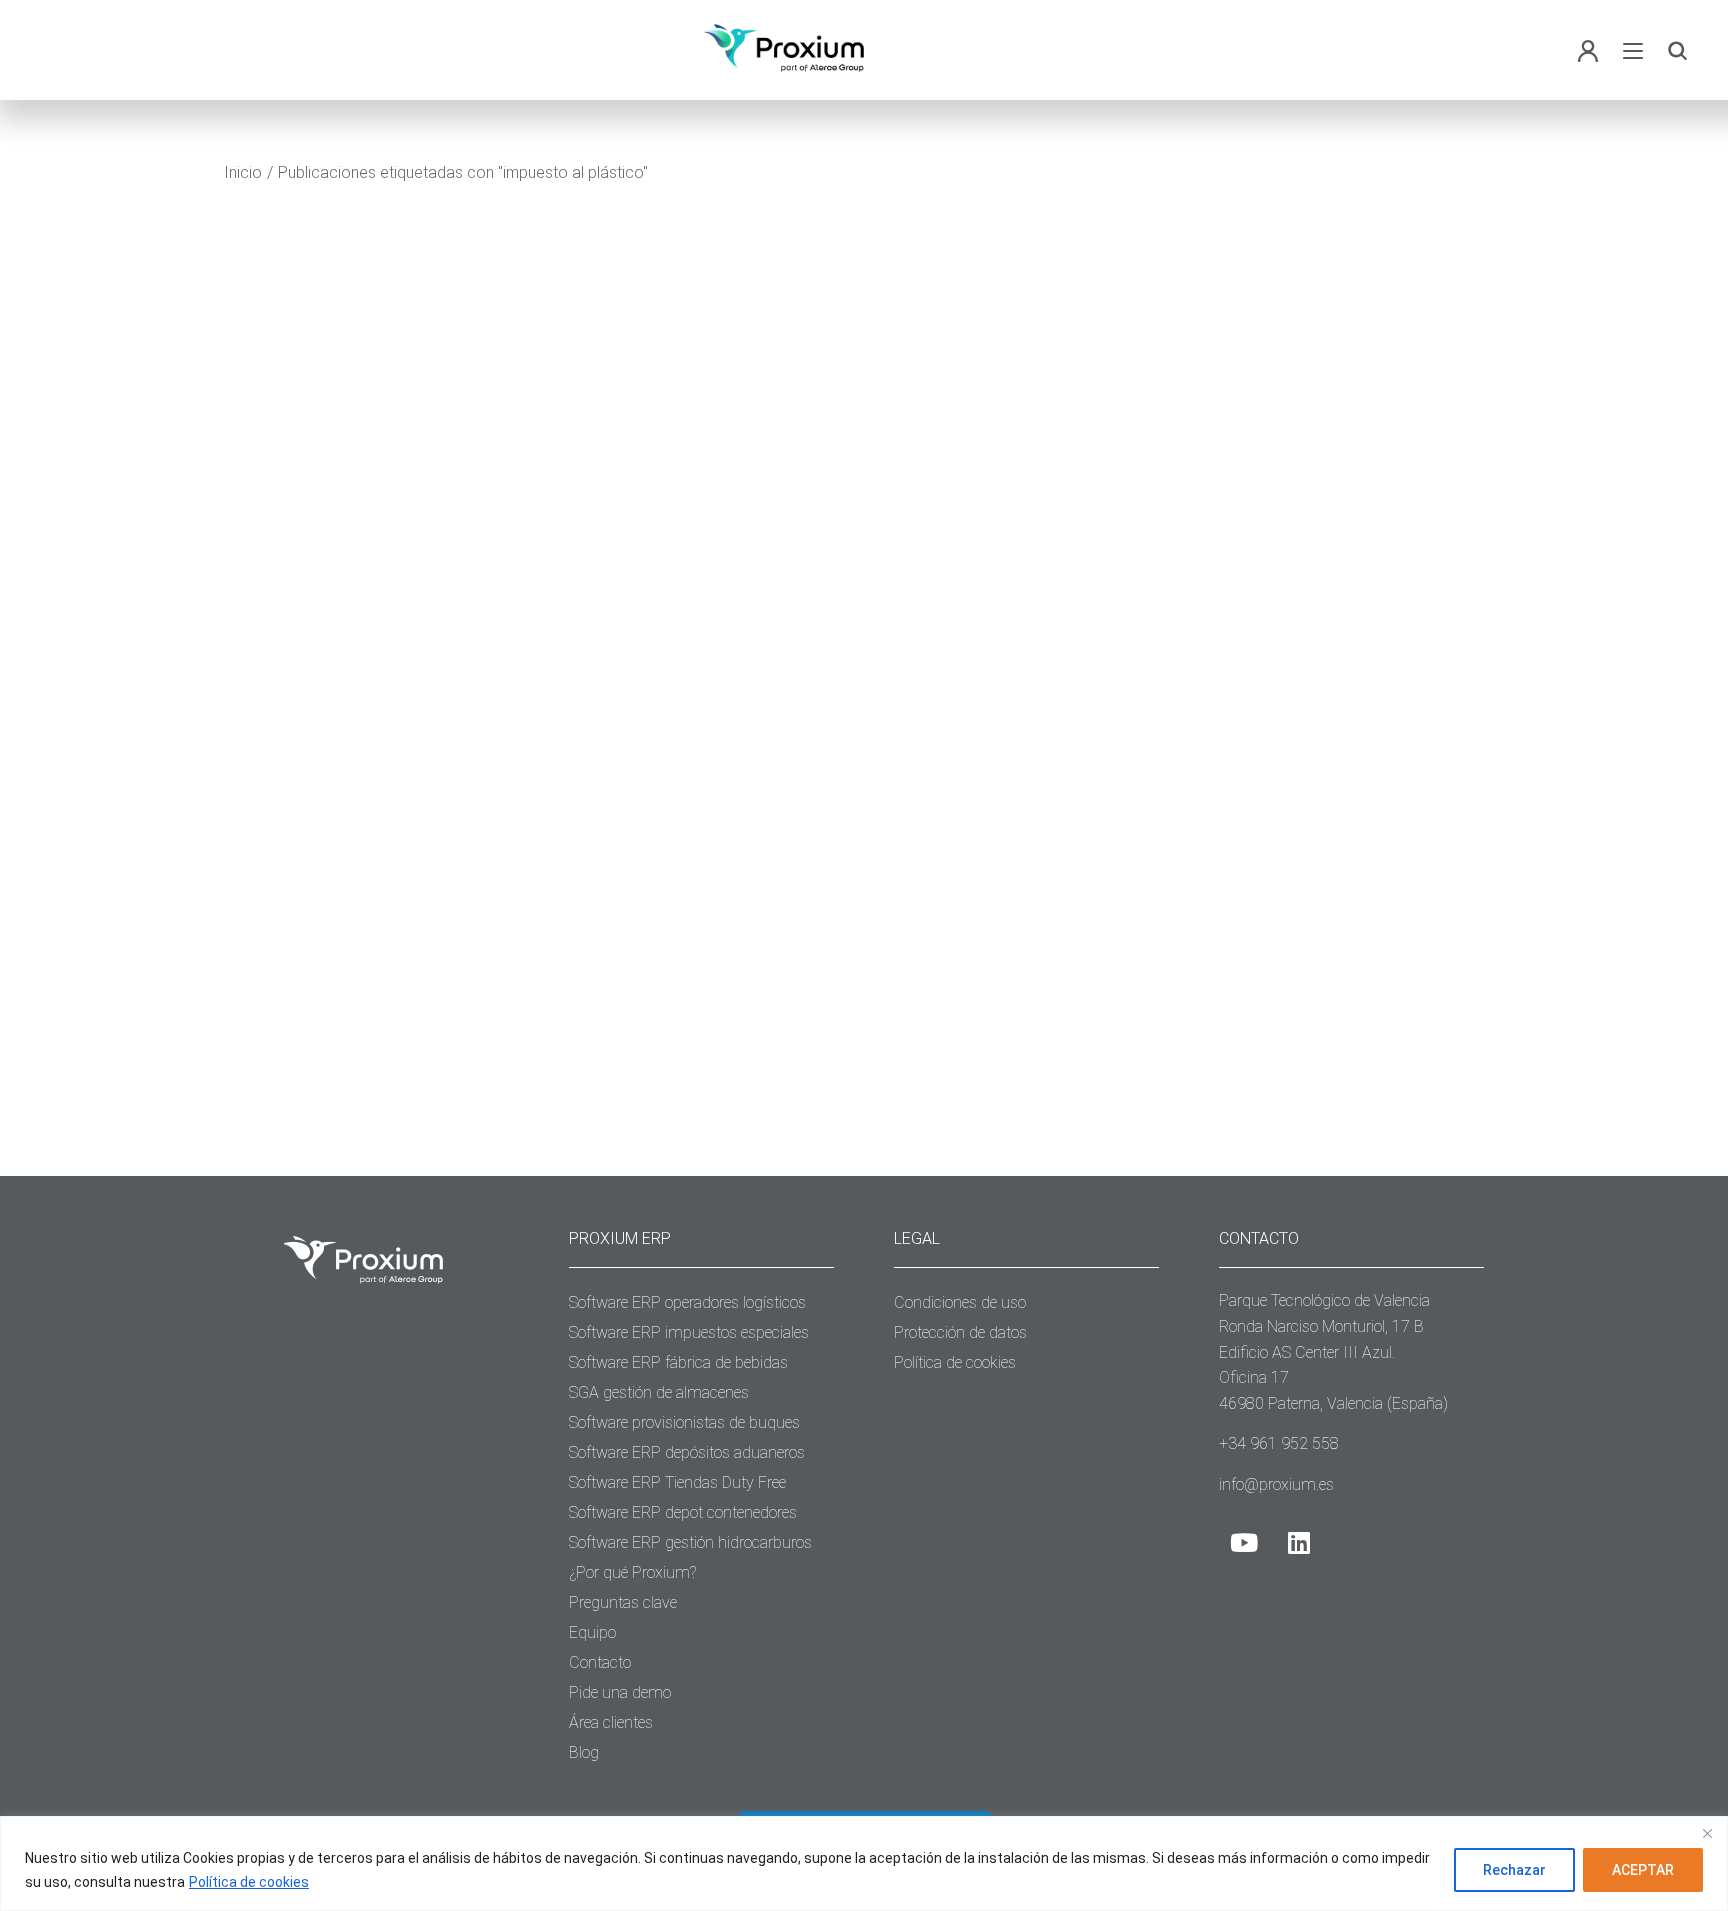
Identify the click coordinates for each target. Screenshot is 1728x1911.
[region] (864, 1863)
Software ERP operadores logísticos (687, 1302)
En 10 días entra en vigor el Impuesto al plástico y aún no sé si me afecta (455, 740)
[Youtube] (1244, 1542)
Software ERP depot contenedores (683, 1512)
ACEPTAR (1643, 1870)
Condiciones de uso (960, 1302)
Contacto (600, 1662)
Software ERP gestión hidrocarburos (690, 1542)
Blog (280, 791)
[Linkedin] (1299, 1542)
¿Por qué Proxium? (632, 1572)
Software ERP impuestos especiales (689, 1332)
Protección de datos (960, 1332)
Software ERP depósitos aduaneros (687, 1452)
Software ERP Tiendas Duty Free (677, 1482)
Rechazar (1514, 1870)
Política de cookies (249, 1882)
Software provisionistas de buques (684, 1422)
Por (377, 791)
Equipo (592, 1632)
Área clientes (611, 1722)
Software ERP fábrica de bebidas (678, 1362)
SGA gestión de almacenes (659, 1392)
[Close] (1707, 1833)
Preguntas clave (623, 1602)
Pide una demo (620, 1692)
